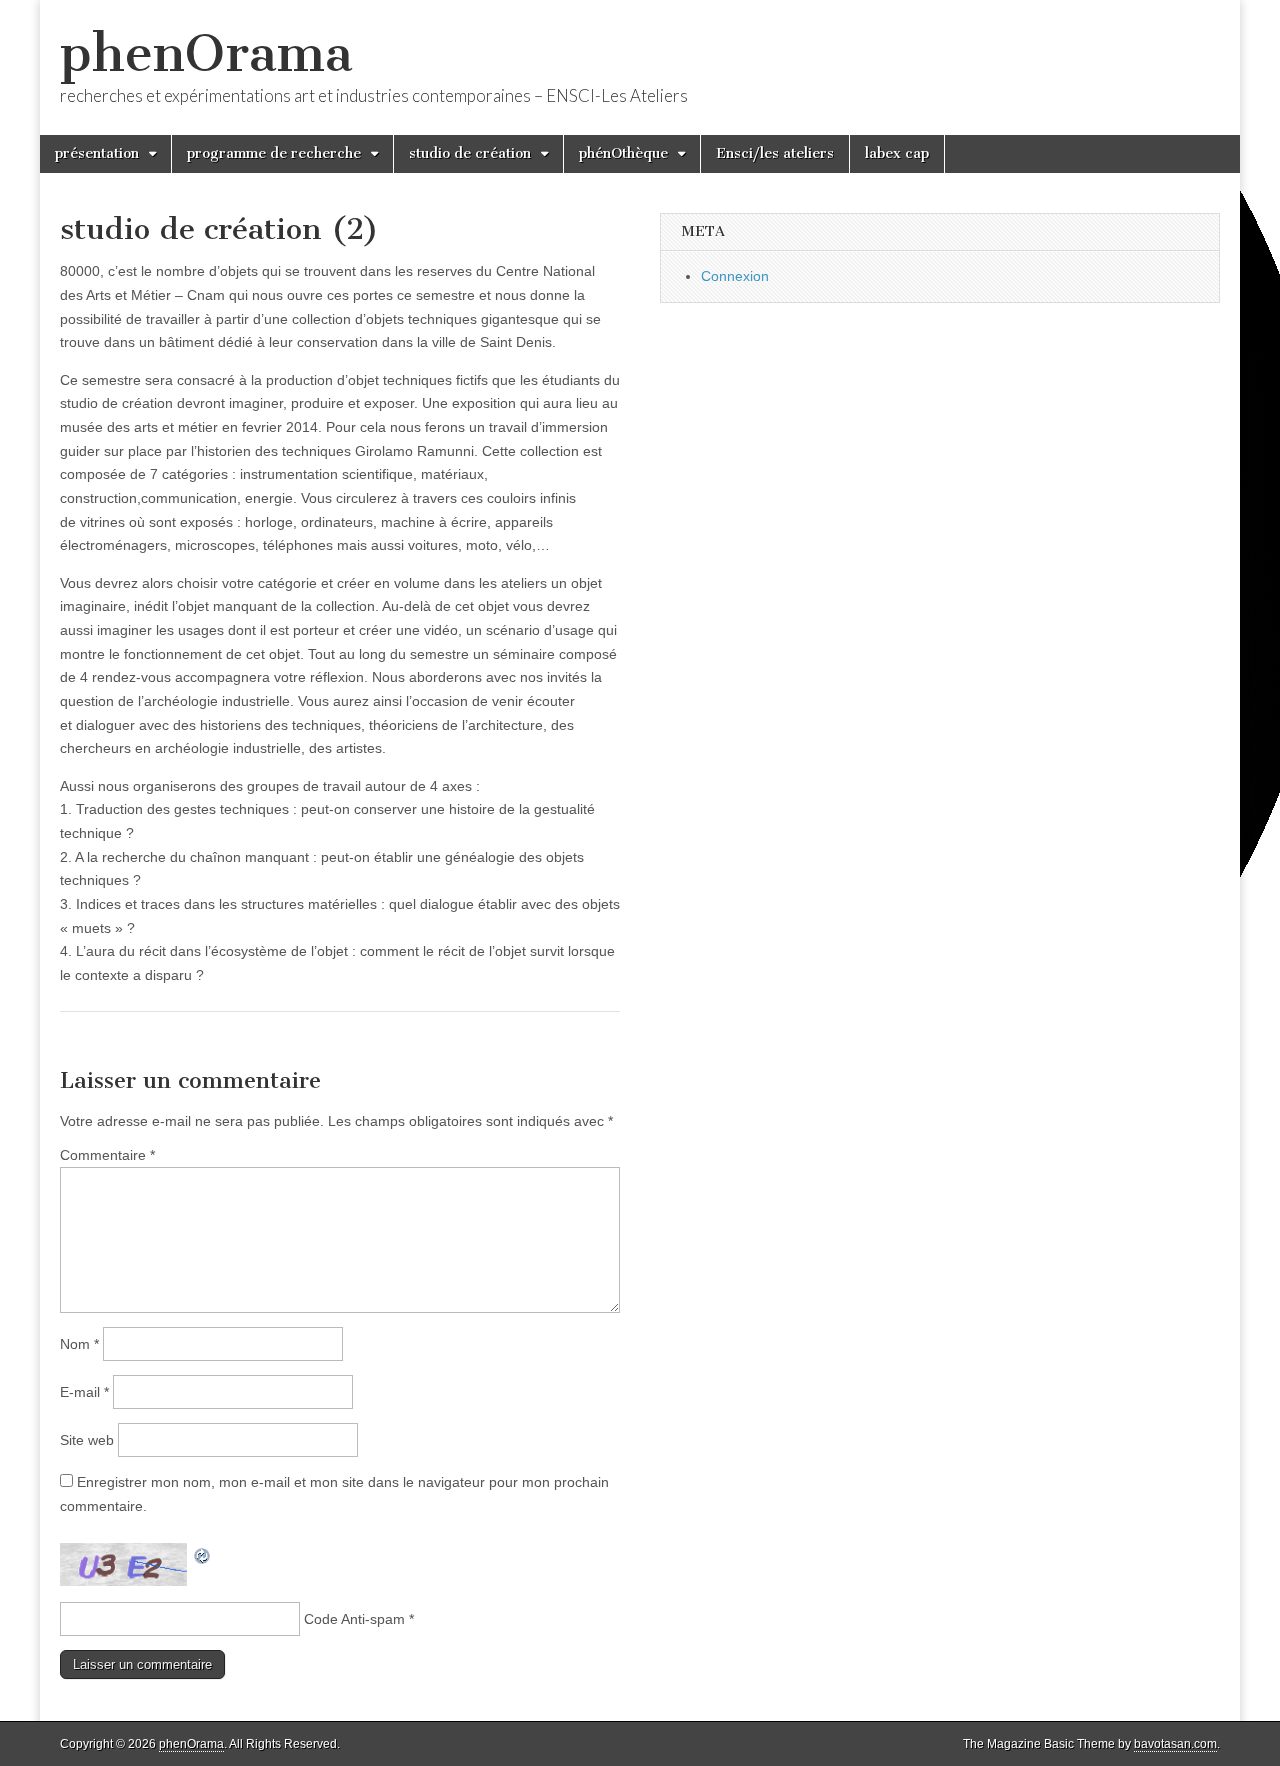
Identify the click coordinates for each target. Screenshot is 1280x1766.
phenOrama (206, 53)
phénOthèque (623, 153)
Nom (79, 1344)
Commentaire (107, 1155)
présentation (97, 153)
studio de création (470, 153)
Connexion (735, 276)
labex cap (897, 153)
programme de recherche (274, 153)
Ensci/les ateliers (775, 153)
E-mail (84, 1392)
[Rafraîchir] (203, 1554)
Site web (87, 1440)
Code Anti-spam (354, 1619)
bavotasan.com (1175, 1744)
